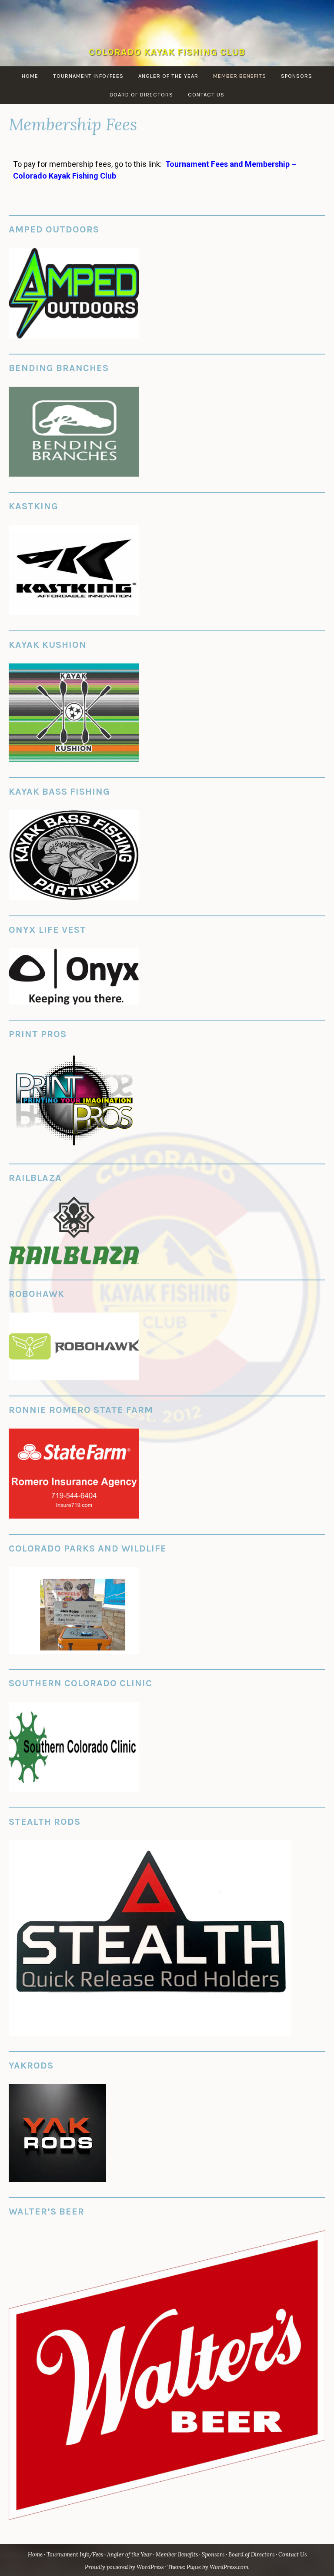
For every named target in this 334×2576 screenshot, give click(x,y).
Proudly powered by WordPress (124, 2567)
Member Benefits (240, 76)
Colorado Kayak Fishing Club (167, 52)
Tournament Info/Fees (88, 76)
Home (30, 76)
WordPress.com (229, 2567)
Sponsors (297, 76)
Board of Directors (141, 94)
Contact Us (206, 94)
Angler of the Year (168, 76)
